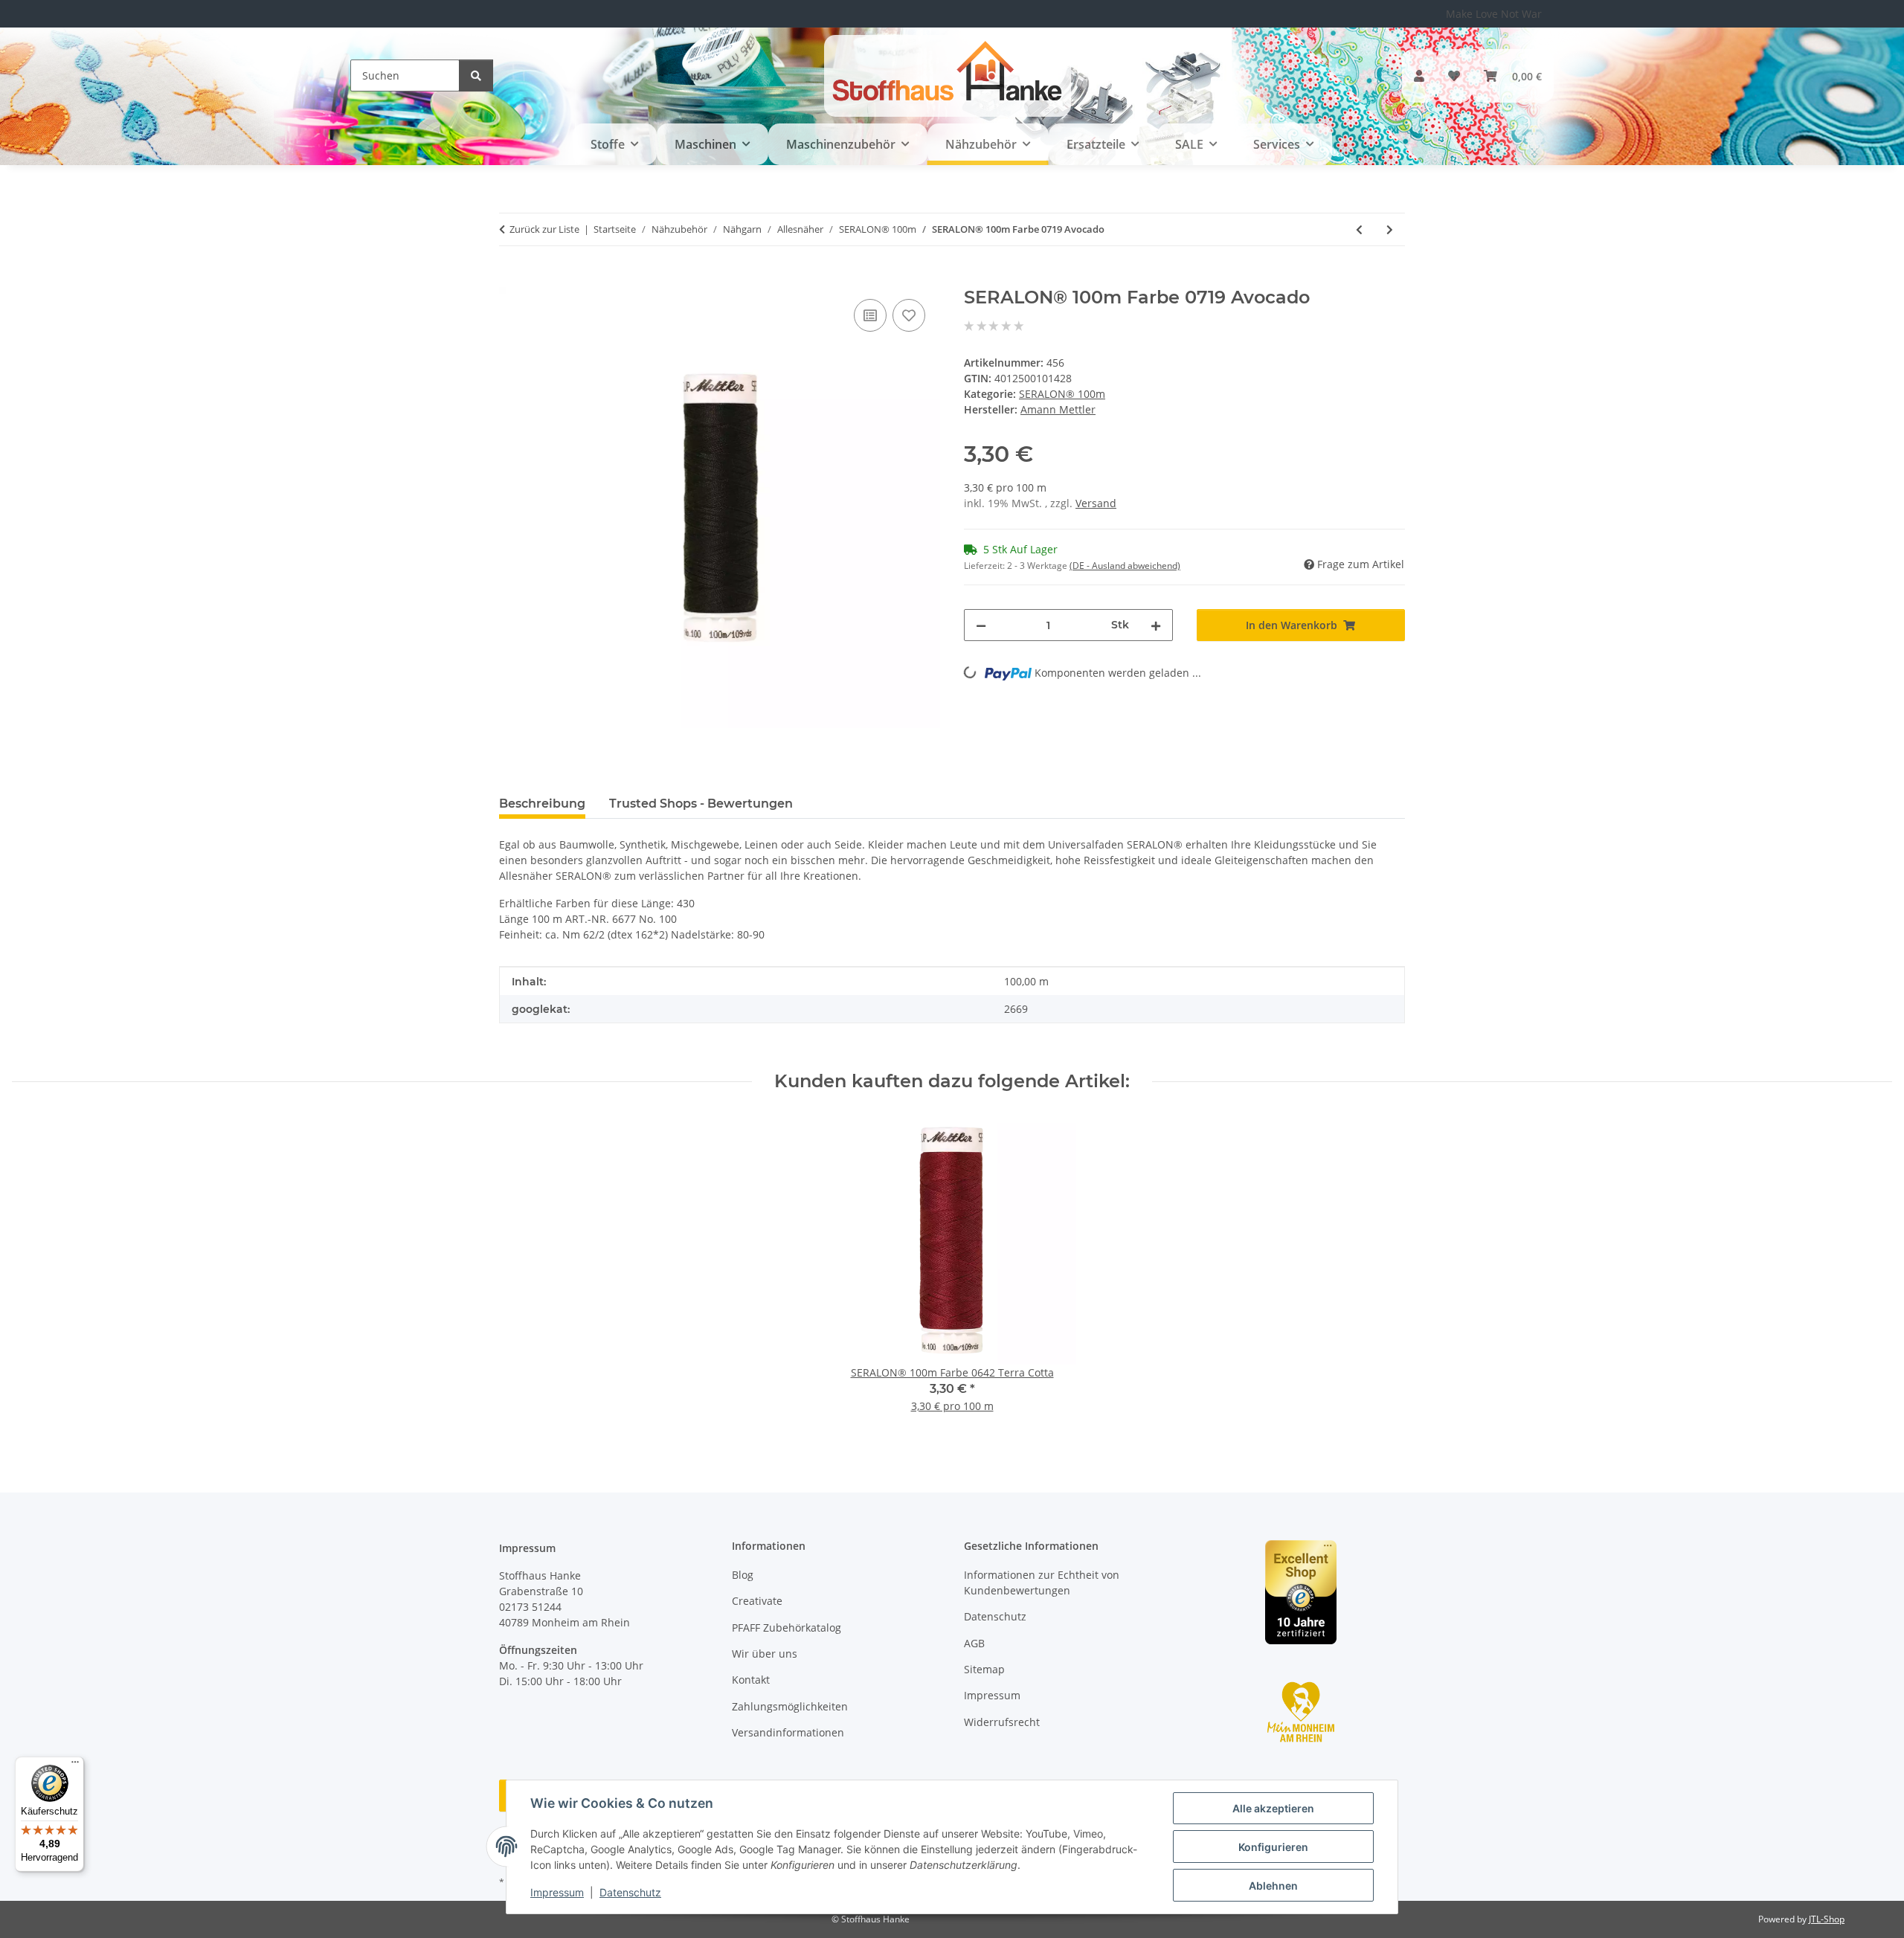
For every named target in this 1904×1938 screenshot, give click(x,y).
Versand (1096, 503)
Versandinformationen (788, 1732)
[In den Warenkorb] (511, 279)
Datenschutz (630, 1892)
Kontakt (751, 1680)
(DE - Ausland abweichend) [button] (1125, 566)
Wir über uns (765, 1654)
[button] (1419, 76)
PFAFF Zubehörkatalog (787, 1628)
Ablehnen (1273, 1886)
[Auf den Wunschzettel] (909, 315)
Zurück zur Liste (544, 229)
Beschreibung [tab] (542, 804)
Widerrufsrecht (1002, 1722)
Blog (743, 1575)
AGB (974, 1643)
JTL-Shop (1827, 1919)
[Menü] (75, 1765)
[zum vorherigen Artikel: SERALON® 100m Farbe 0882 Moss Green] (1359, 229)
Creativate (757, 1601)
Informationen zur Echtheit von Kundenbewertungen (1042, 1583)
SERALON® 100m (1062, 394)
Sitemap (984, 1669)
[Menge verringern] (981, 625)
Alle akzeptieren (1273, 1808)
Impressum (557, 1892)
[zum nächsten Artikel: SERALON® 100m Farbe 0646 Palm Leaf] (1390, 229)
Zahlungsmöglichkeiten (790, 1706)
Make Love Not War (1494, 14)
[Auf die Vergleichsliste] (870, 315)
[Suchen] (476, 75)
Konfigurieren (1273, 1847)
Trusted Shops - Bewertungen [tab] (701, 804)
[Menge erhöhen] (1156, 625)
